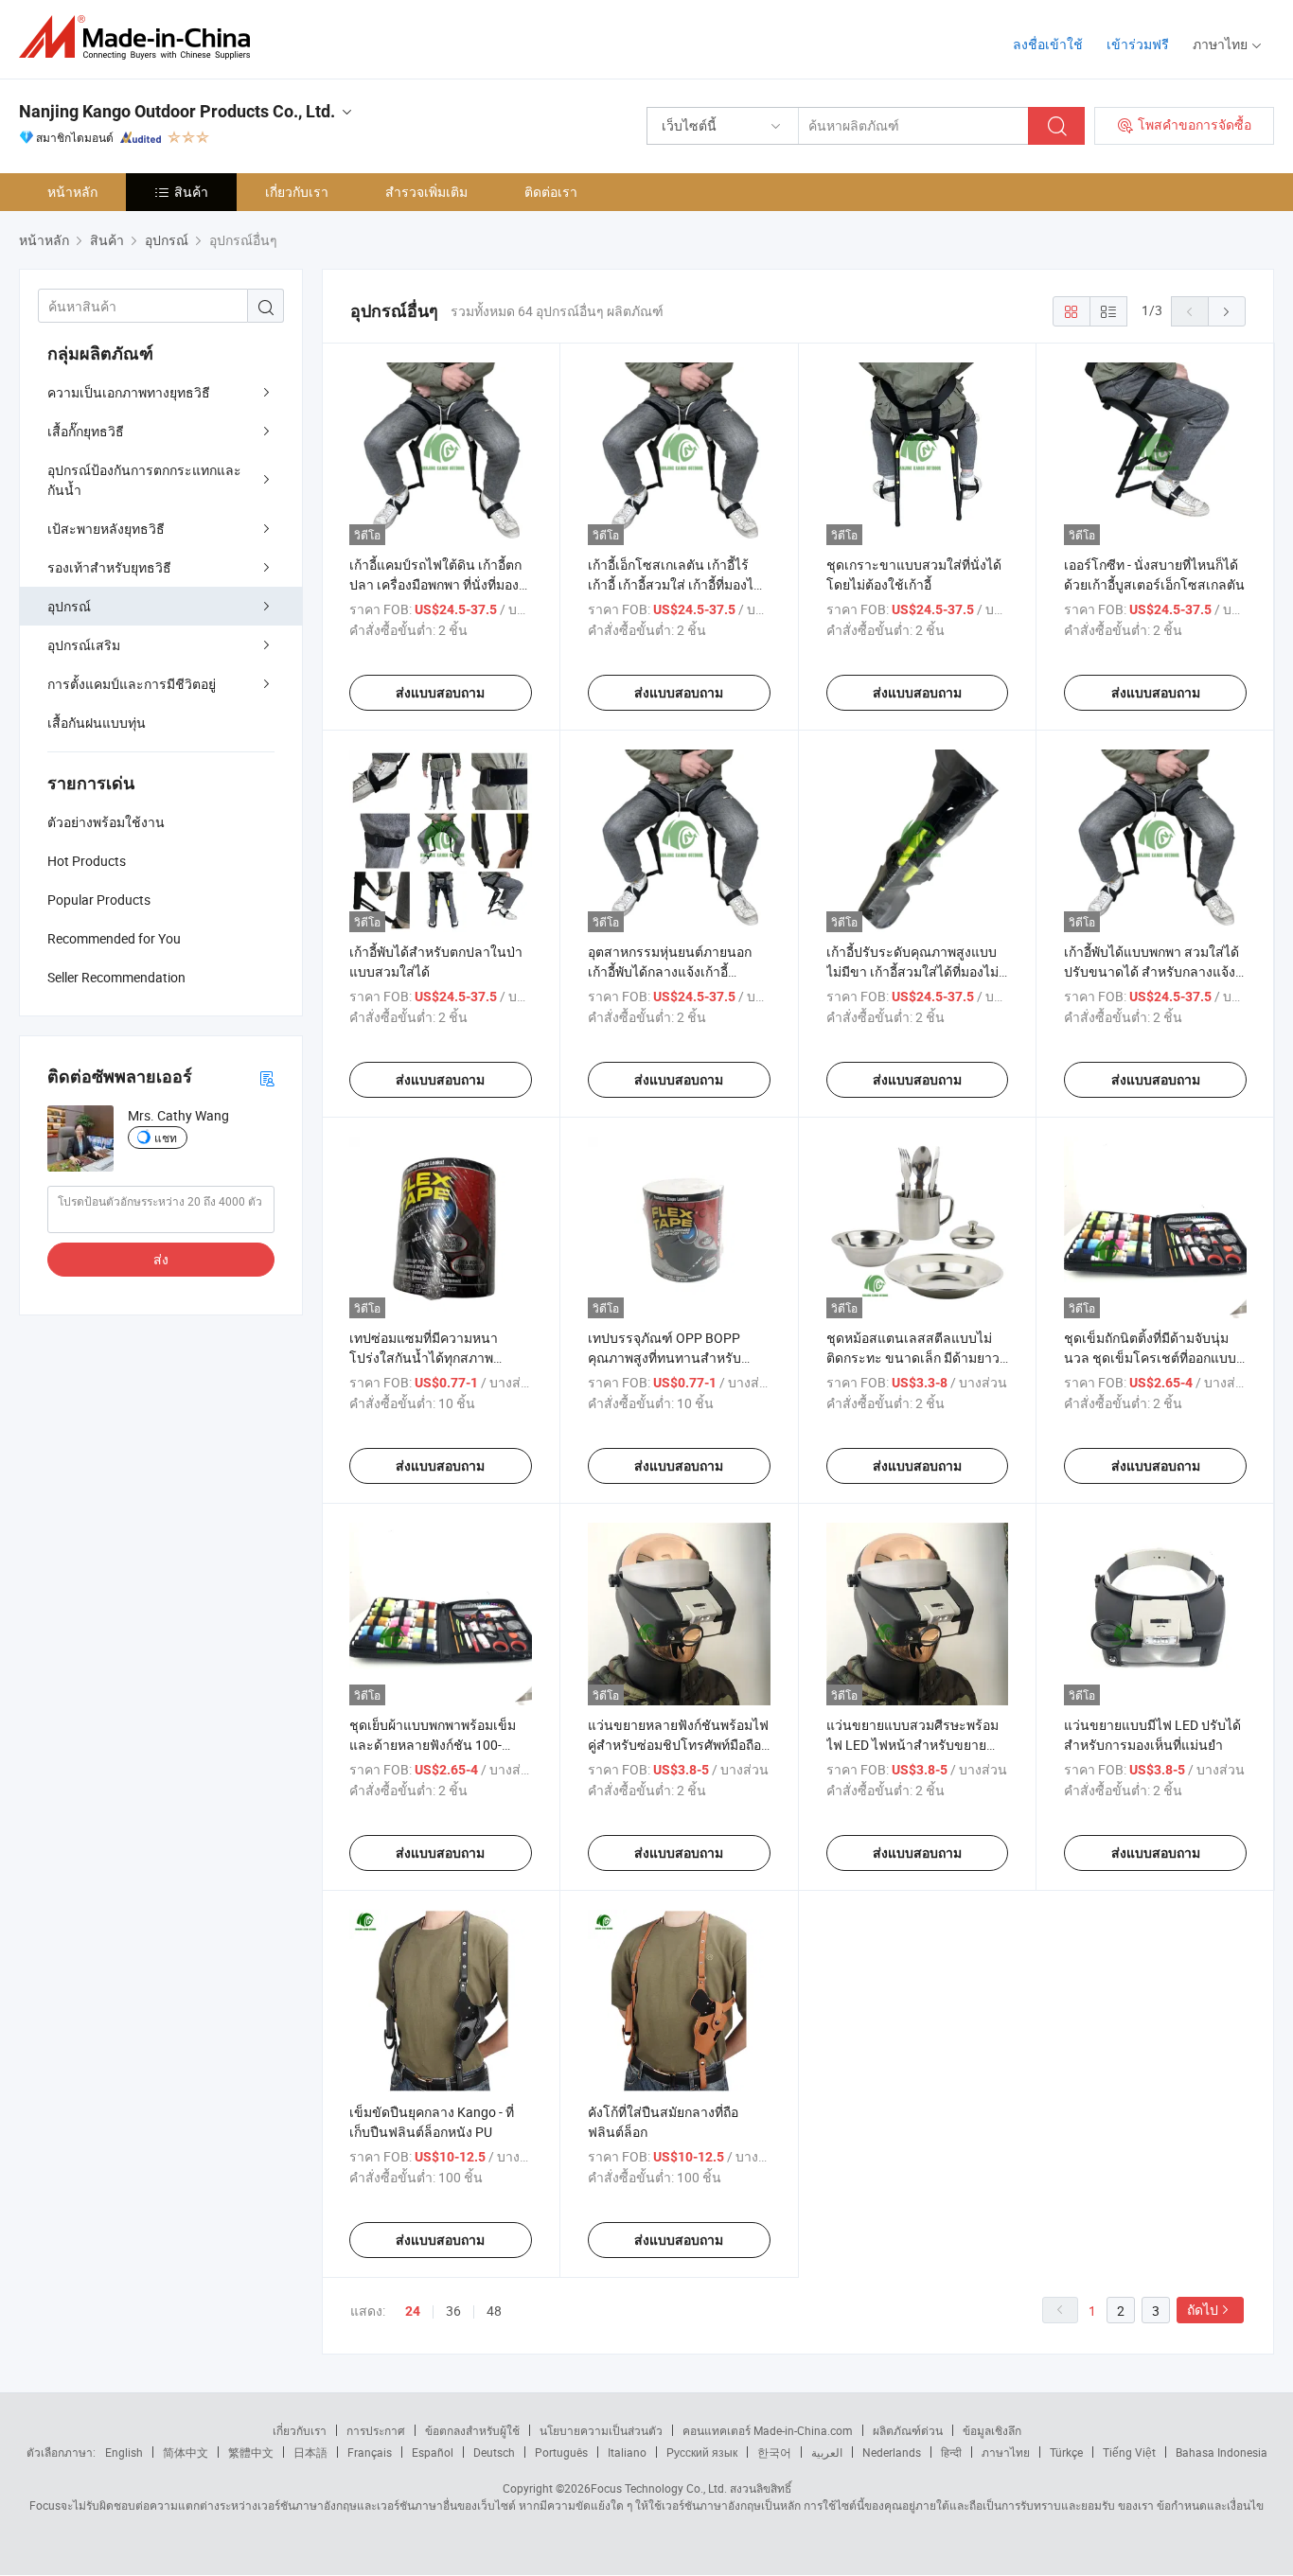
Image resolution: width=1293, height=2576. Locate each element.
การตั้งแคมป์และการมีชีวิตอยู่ (132, 684)
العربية (827, 2452)
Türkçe (1066, 2452)
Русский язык (702, 2452)
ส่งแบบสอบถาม (440, 693)
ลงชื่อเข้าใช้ (1048, 44)
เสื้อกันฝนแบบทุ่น (97, 723)
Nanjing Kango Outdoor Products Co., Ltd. (177, 111)
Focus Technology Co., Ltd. (659, 2488)
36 (453, 2311)
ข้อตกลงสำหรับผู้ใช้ (472, 2430)
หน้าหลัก (72, 192)
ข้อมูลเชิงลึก (992, 2430)
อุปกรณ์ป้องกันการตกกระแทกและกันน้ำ (144, 480)
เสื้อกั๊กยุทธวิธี (86, 431)
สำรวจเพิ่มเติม (426, 192)
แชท (166, 1138)
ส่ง (161, 1259)
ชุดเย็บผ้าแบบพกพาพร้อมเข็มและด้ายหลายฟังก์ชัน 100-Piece (433, 1745)
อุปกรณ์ (69, 606)
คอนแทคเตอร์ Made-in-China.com (768, 2430)
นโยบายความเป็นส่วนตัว (601, 2430)
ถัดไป (1203, 2310)
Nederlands (892, 2452)
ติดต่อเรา (551, 192)
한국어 (774, 2452)
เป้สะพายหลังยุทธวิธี (106, 529)
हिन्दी (951, 2452)
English (124, 2452)
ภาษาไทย (1006, 2452)
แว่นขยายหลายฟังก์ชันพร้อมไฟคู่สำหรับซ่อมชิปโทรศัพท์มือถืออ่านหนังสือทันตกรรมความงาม (678, 1745)
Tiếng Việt (1129, 2452)
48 (494, 2311)
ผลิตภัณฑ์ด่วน (908, 2430)
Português (561, 2452)
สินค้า (191, 192)
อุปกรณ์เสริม (84, 645)
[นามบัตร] (267, 1077)
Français (370, 2452)
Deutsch (494, 2452)
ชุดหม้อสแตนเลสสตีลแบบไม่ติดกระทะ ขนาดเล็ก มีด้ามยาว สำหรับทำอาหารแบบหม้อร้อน (913, 1358)
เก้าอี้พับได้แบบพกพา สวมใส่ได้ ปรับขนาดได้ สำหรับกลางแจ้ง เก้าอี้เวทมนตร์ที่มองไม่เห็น (1151, 971)
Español (433, 2452)
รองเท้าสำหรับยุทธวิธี (109, 567)
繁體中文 (251, 2452)
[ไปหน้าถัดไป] (1227, 311)
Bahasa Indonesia (1222, 2452)
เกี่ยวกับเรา (297, 192)
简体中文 (186, 2452)
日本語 (310, 2452)
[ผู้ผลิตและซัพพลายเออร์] (141, 37)
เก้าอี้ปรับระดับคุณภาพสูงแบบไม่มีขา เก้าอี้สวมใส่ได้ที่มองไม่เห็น (912, 971)
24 (413, 2311)
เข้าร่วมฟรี (1138, 44)
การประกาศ (376, 2430)
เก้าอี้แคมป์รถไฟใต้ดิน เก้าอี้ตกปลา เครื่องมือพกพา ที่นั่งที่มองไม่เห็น (435, 584)
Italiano (627, 2452)
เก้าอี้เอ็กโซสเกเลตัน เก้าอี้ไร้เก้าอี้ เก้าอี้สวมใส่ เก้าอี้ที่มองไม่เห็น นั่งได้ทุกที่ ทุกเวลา (675, 584)
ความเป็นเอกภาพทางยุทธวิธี (129, 392)
